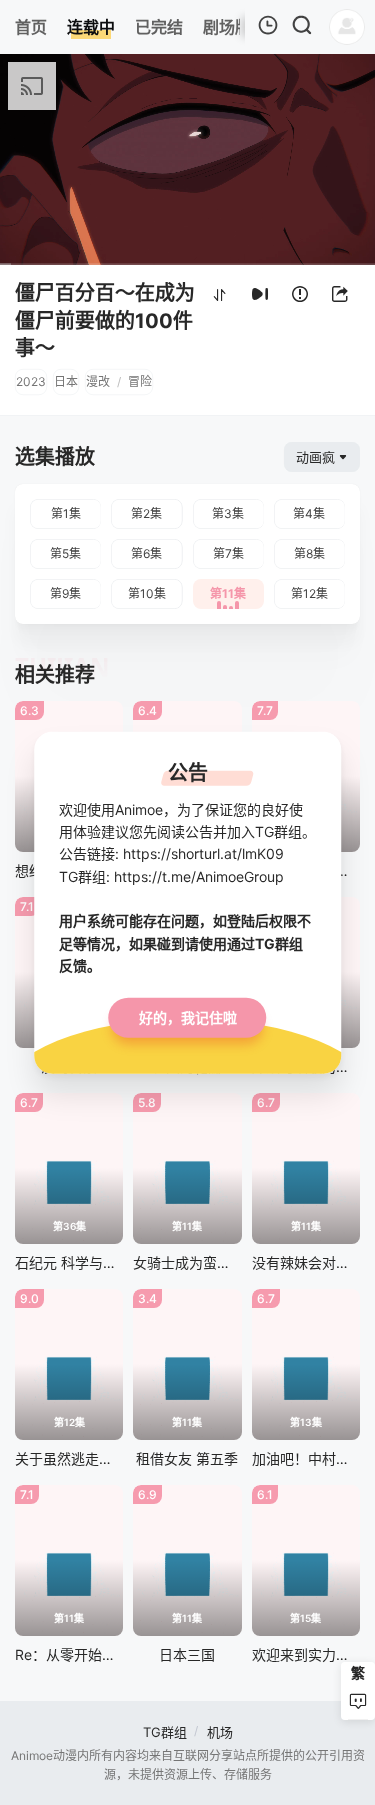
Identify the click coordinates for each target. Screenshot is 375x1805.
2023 (31, 381)
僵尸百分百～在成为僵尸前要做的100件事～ (105, 320)
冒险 (140, 381)
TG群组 (165, 1732)
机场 (220, 1732)
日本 (66, 381)
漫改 (98, 381)
